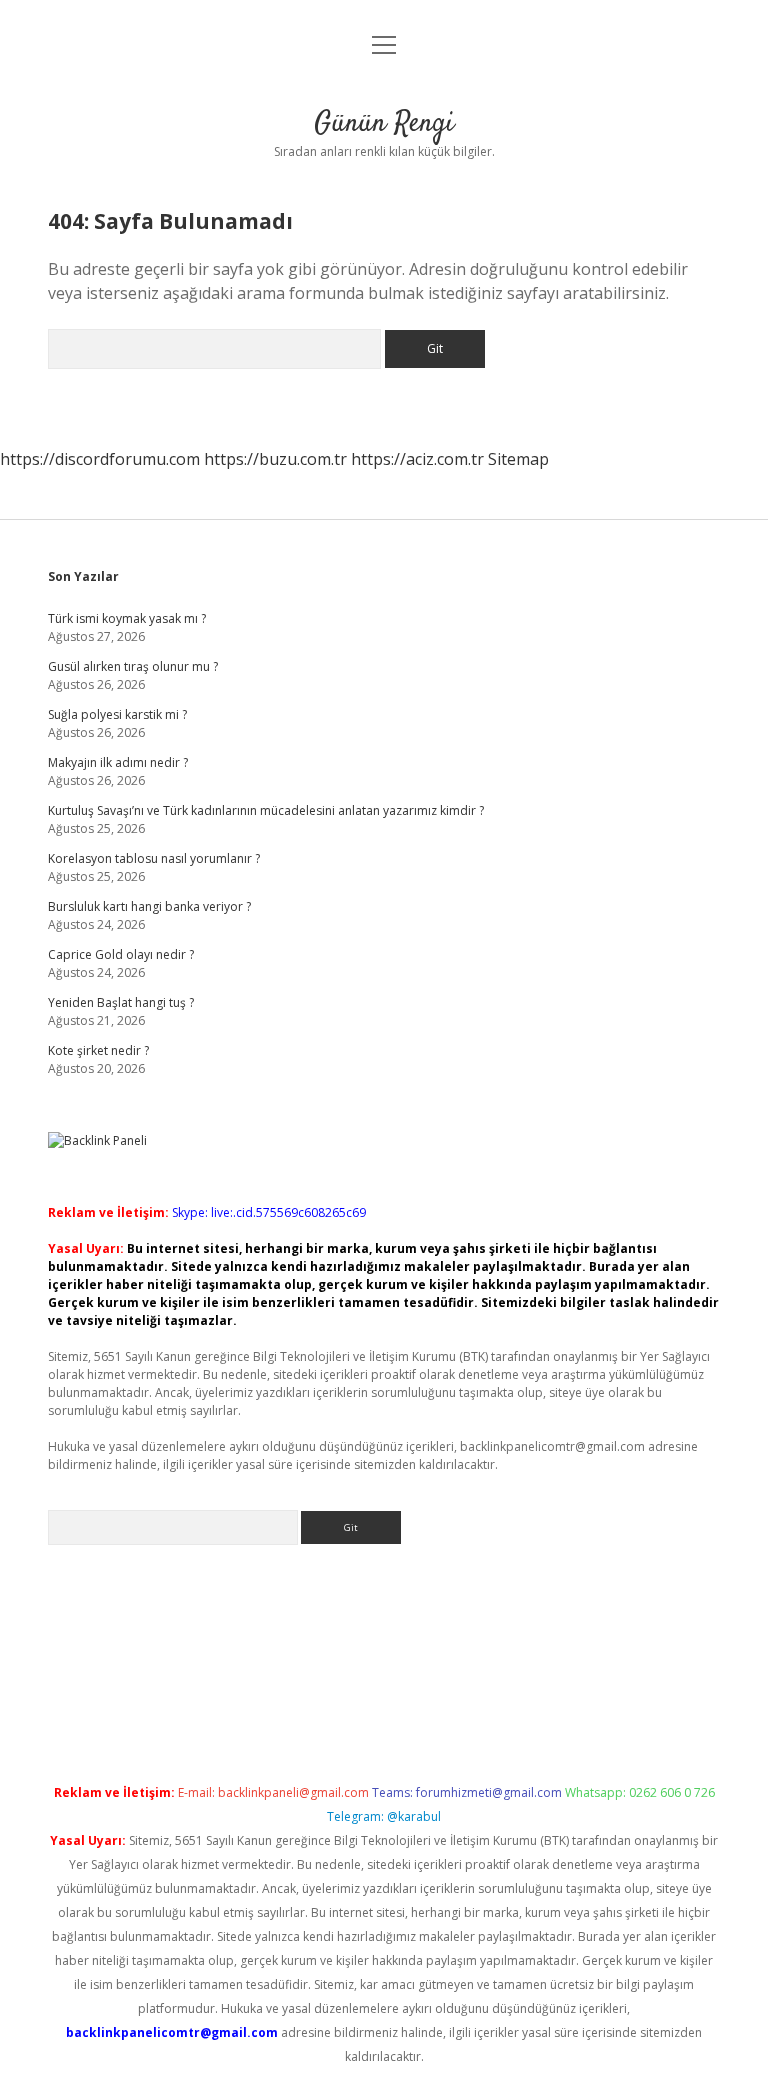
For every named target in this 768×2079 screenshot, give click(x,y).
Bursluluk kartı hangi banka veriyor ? (149, 906)
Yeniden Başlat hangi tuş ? (121, 1002)
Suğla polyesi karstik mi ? (117, 714)
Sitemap (518, 459)
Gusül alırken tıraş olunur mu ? (133, 666)
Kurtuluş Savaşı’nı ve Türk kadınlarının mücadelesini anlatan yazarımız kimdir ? (266, 810)
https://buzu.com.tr (275, 459)
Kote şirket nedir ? (98, 1050)
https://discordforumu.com (100, 459)
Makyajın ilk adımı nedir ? (118, 762)
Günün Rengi (384, 124)
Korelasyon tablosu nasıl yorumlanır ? (154, 858)
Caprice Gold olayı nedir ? (121, 954)
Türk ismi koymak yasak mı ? (127, 618)
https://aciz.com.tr (417, 459)
